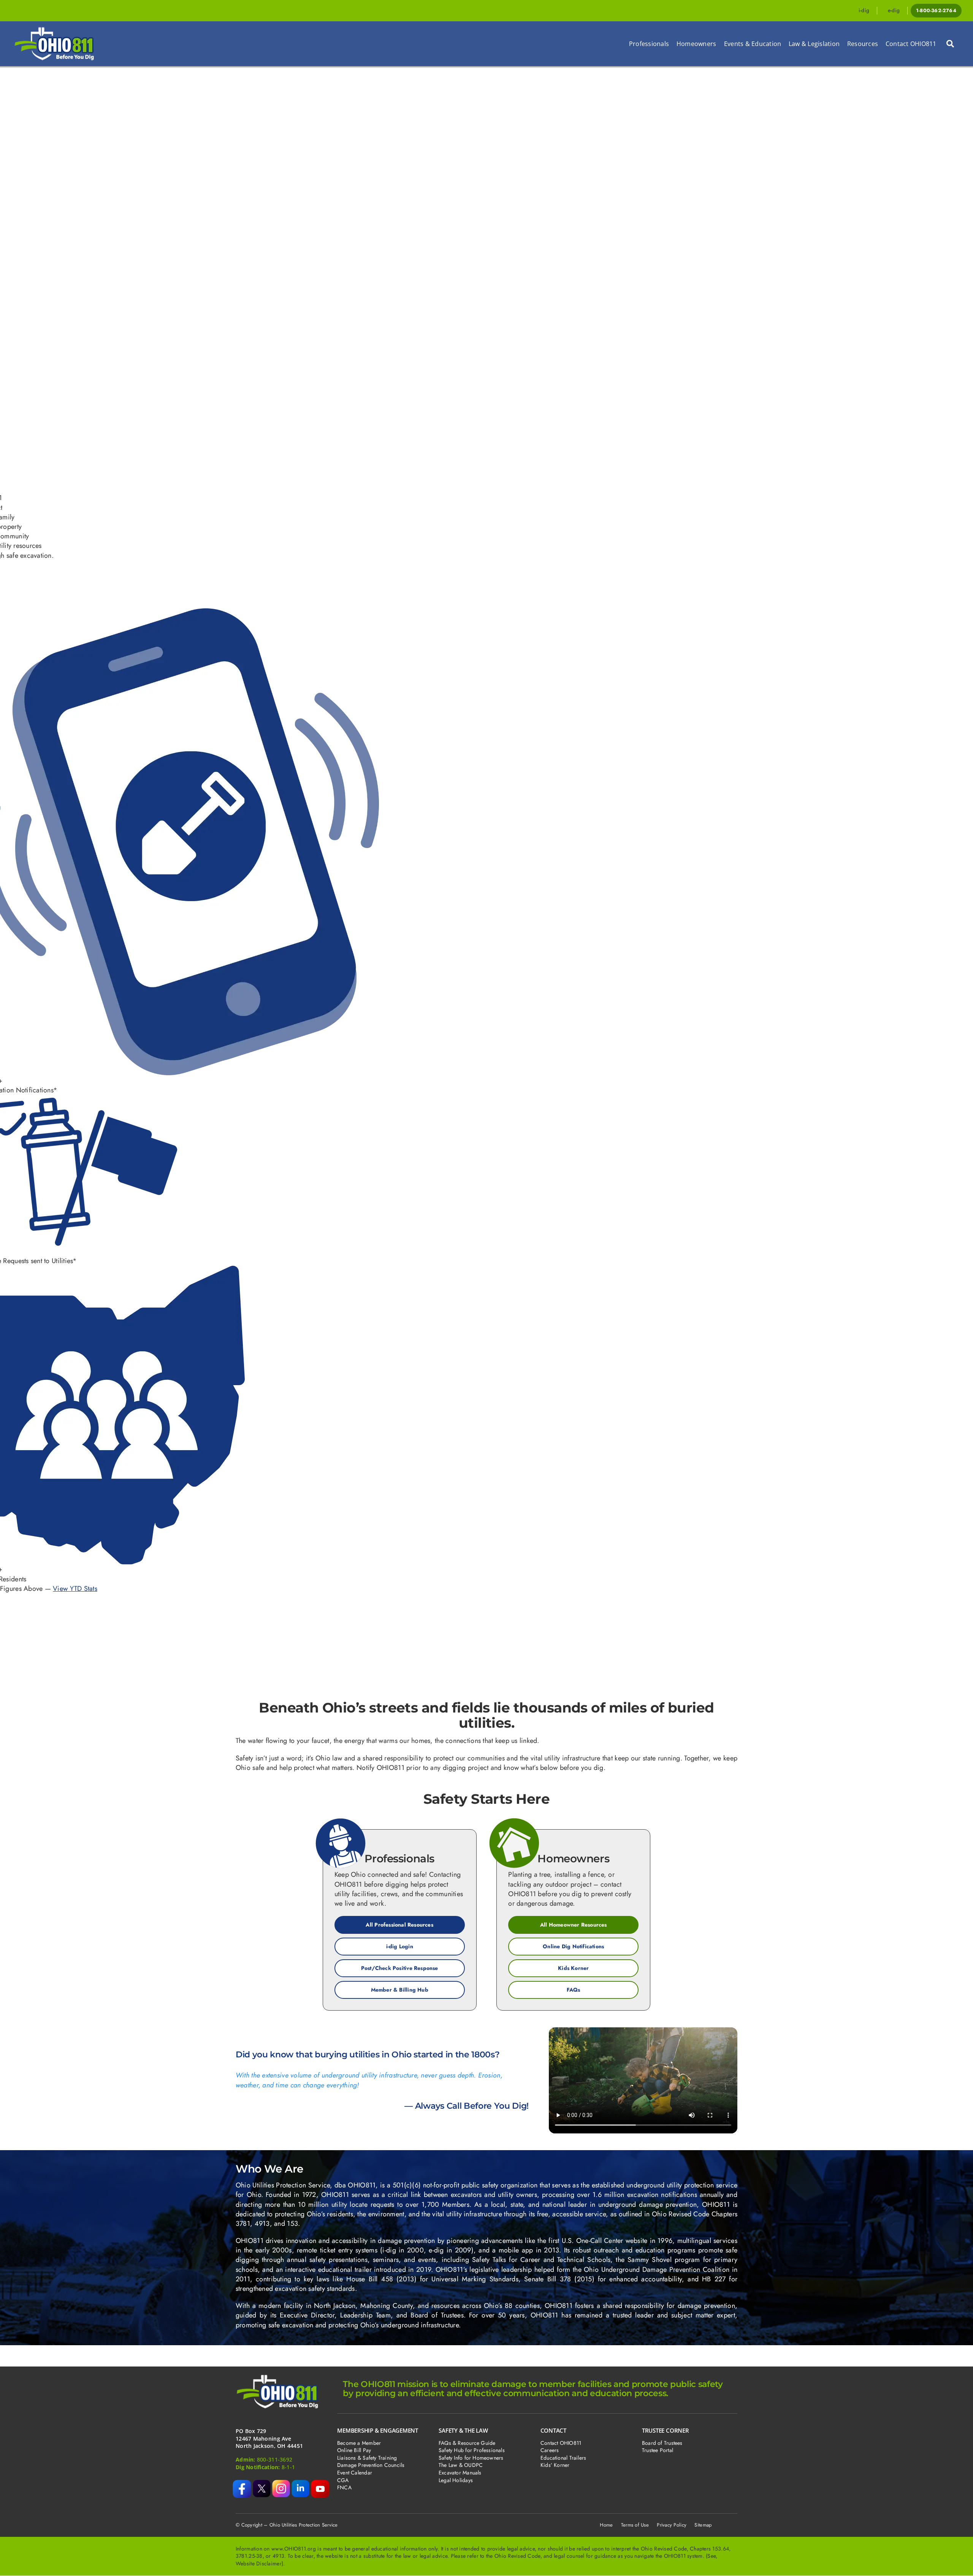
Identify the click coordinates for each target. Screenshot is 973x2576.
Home (606, 2525)
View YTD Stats (75, 1589)
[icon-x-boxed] (262, 2483)
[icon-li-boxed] (300, 2483)
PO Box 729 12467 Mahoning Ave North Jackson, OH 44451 (269, 2438)
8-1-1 (288, 2467)
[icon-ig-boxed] (281, 2483)
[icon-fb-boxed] (242, 2483)
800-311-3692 (275, 2459)
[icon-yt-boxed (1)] (320, 2483)
